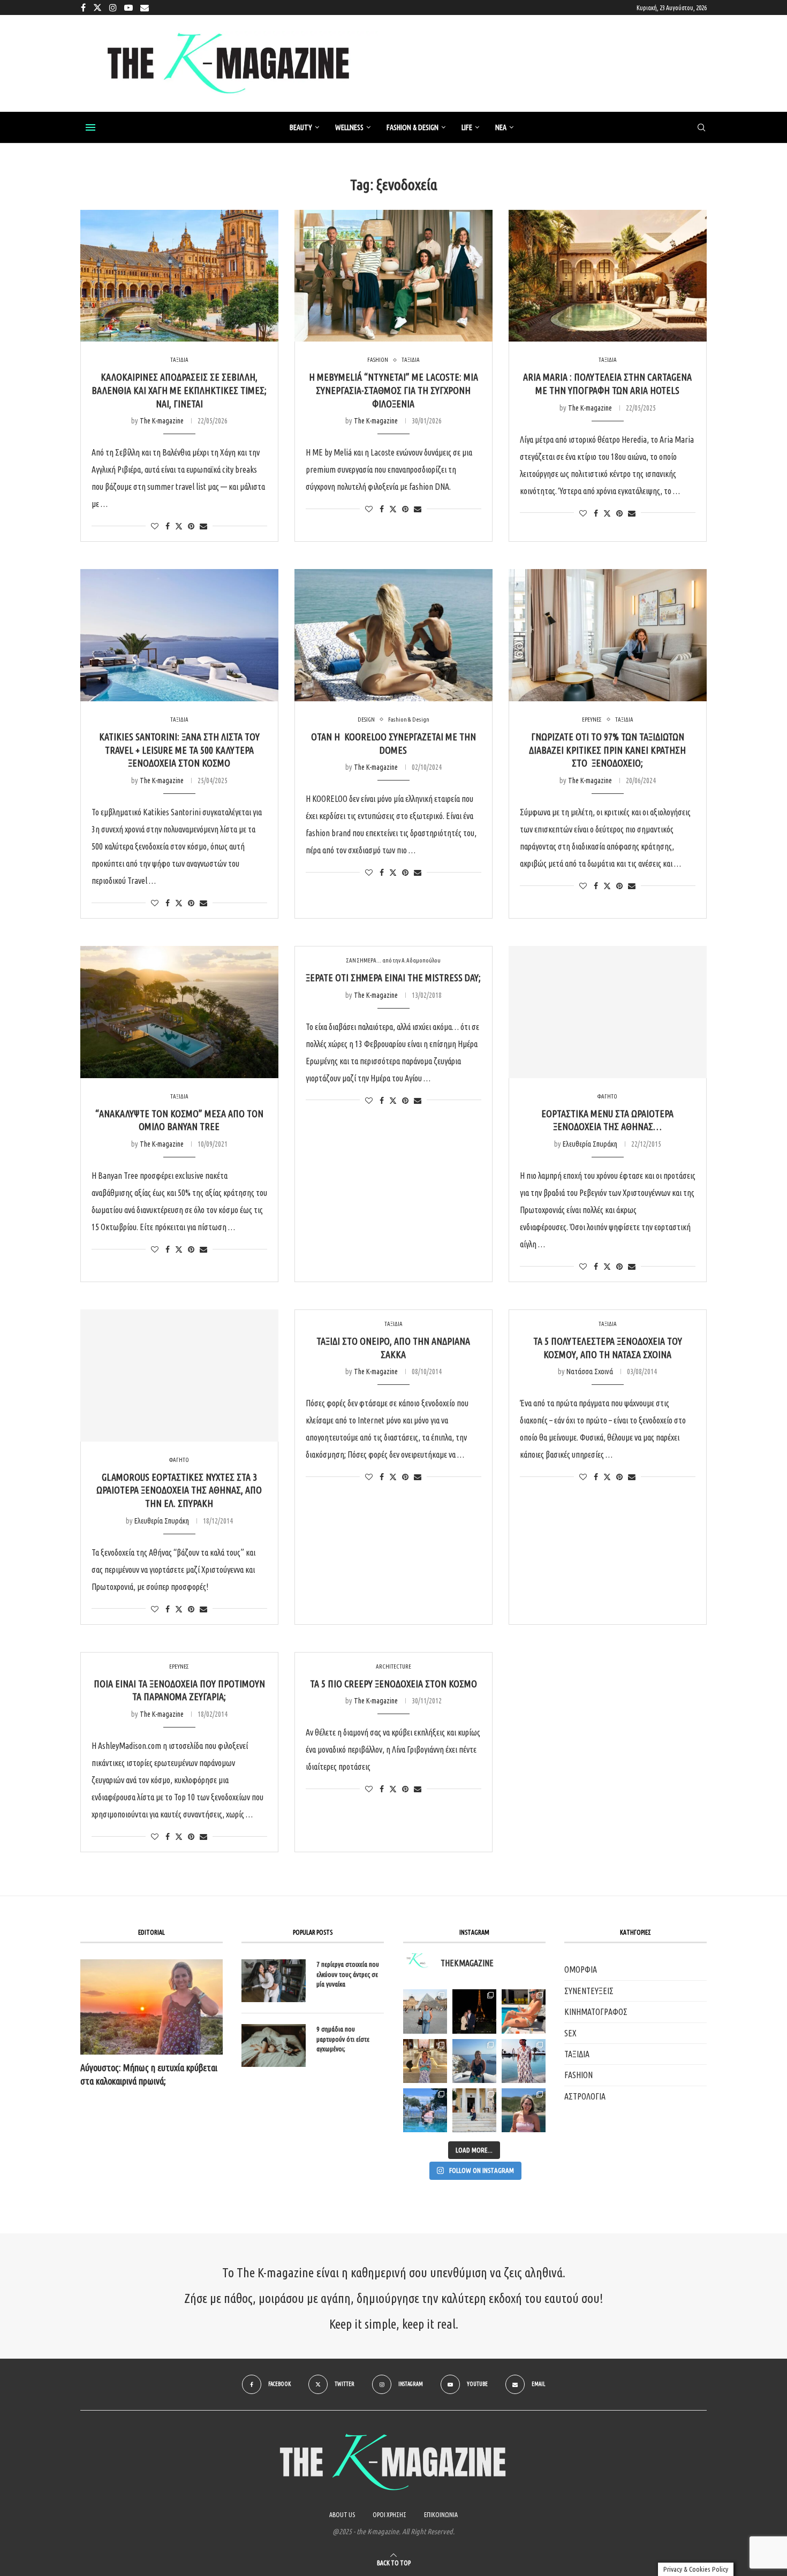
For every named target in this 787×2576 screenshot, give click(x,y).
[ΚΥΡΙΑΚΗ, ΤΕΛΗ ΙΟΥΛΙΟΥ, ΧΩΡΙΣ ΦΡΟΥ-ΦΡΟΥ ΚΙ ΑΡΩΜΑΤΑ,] (524, 2011)
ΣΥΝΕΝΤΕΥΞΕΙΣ (589, 1991)
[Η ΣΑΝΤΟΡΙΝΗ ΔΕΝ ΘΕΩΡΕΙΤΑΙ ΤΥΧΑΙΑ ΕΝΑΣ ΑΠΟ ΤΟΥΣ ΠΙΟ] (474, 2061)
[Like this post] (155, 526)
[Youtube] (128, 7)
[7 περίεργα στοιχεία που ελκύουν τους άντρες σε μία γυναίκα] (274, 1981)
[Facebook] (83, 7)
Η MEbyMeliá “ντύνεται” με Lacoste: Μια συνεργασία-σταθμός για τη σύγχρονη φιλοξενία (393, 390)
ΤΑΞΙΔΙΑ (577, 2054)
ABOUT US (342, 2515)
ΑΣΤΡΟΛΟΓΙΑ (585, 2096)
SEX (570, 2033)
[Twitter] (97, 7)
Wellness (349, 127)
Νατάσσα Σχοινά (590, 1372)
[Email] (145, 7)
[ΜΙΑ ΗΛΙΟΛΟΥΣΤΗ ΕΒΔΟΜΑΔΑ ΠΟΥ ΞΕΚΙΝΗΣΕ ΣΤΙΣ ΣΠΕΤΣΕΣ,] (474, 2110)
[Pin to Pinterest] (191, 526)
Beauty (301, 127)
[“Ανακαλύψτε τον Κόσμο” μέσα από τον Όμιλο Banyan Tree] (179, 1012)
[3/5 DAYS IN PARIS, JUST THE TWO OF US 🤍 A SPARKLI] (474, 2011)
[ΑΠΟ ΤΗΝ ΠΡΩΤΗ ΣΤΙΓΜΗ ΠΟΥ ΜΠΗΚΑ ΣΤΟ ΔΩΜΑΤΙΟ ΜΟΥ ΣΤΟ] (524, 2061)
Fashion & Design (413, 127)
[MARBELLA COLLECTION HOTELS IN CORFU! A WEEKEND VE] (425, 2110)
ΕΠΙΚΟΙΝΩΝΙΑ (441, 2515)
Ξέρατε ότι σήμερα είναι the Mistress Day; (393, 978)
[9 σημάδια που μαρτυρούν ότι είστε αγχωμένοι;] (274, 2045)
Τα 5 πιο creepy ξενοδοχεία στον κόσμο (393, 1684)
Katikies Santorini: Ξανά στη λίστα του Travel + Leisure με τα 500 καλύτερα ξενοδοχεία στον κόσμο (179, 750)
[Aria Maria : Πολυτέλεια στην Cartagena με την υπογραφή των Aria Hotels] (608, 276)
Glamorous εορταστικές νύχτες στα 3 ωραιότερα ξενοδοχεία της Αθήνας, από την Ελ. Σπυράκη (179, 1490)
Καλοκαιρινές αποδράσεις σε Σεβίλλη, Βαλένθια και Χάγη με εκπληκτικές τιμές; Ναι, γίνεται (179, 390)
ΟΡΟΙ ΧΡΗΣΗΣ (389, 2515)
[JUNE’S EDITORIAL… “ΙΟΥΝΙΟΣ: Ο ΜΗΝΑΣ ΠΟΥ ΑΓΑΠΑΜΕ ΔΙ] (524, 2110)
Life (467, 127)
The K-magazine (162, 421)
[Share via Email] (203, 526)
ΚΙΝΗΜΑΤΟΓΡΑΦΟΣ (596, 2012)
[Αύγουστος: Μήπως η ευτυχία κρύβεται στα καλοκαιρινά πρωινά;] (152, 2007)
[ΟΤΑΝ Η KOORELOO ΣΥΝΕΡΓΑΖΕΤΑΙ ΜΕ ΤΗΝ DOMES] (393, 635)
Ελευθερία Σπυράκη (590, 1144)
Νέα (501, 127)
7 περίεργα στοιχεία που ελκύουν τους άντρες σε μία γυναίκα (348, 1974)
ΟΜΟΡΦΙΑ (581, 1969)
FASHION (578, 2075)
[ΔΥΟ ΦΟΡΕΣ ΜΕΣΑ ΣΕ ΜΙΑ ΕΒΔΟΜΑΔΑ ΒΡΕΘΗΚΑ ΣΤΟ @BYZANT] (425, 2061)
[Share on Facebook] (168, 526)
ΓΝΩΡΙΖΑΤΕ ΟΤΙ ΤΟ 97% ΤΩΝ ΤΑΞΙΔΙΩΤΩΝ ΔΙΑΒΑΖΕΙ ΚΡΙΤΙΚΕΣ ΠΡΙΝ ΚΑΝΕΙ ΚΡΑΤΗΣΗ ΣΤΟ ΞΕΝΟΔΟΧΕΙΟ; (607, 750)
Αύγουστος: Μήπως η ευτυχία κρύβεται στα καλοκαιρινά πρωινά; (149, 2074)
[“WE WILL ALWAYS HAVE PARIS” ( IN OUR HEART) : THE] (425, 2011)
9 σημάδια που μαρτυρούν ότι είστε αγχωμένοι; (343, 2039)
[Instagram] (113, 7)
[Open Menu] (90, 127)
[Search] (701, 128)
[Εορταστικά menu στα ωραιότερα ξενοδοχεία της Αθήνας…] (608, 1012)
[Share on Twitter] (179, 526)
